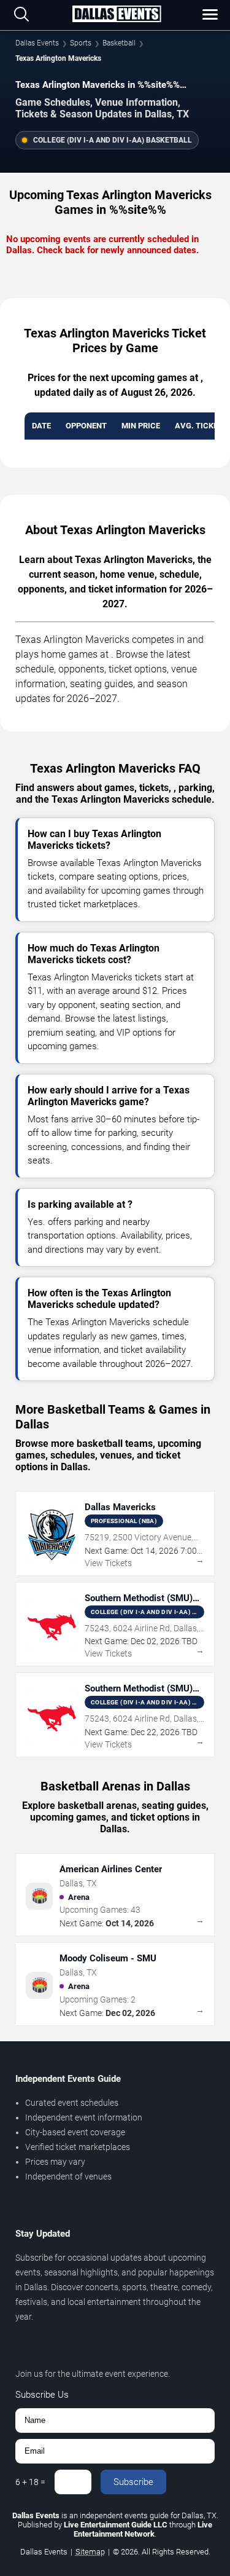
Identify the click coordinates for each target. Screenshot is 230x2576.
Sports (81, 43)
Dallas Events (37, 43)
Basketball (119, 43)
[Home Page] (117, 15)
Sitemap (90, 2552)
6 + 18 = (30, 2482)
